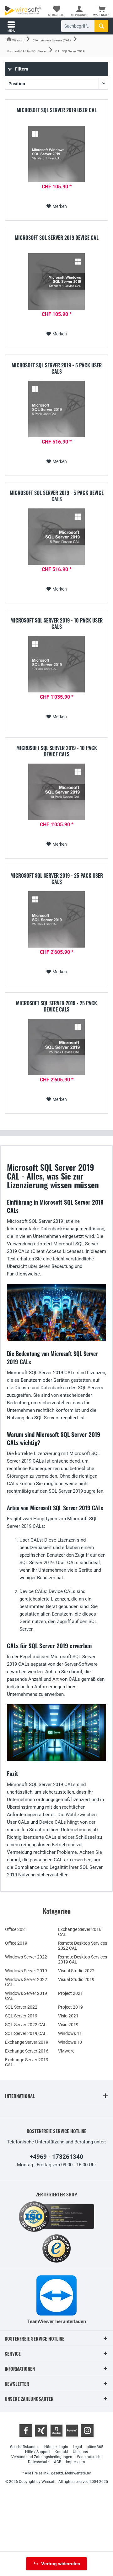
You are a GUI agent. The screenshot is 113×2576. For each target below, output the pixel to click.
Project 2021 (70, 1993)
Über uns (80, 2452)
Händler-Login (56, 2447)
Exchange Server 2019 (27, 2042)
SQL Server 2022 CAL (26, 2025)
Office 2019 (16, 1943)
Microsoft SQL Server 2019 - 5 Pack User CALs (57, 368)
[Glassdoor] (56, 2431)
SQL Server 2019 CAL (26, 2033)
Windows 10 (70, 2042)
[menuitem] (102, 11)
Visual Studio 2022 (76, 1971)
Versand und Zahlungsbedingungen (42, 2457)
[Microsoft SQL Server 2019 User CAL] (56, 154)
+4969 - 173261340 (56, 2157)
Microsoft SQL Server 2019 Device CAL (57, 238)
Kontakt (61, 2452)
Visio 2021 (68, 2016)
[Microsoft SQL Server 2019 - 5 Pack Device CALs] (56, 537)
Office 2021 (16, 1929)
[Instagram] (87, 2431)
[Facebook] (26, 2431)
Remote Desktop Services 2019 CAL (83, 1959)
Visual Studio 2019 (76, 1979)
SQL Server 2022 (21, 2007)
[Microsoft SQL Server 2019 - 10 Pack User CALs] (56, 664)
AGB (58, 2462)
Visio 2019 (68, 2025)
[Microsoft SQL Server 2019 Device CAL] (56, 281)
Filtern (21, 69)
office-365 (95, 2447)
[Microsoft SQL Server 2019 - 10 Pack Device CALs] (56, 792)
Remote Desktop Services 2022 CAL (83, 1946)
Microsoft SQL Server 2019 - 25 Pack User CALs (57, 879)
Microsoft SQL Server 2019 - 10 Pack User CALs (56, 623)
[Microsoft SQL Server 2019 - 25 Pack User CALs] (56, 919)
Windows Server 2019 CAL (26, 1996)
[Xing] (41, 2431)
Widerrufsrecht (89, 2457)
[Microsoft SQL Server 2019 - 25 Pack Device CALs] (56, 1047)
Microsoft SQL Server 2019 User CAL (57, 110)
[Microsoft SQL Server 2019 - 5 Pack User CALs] (56, 409)
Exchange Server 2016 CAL (80, 1932)
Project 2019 (70, 2007)
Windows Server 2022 (26, 1957)
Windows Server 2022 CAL (26, 1982)
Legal (77, 2447)
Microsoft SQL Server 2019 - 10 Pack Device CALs (57, 751)
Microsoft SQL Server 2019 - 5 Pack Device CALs (57, 496)
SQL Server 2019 (21, 2016)
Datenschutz (39, 2462)
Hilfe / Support (38, 2452)
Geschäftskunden (25, 2447)
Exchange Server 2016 (27, 2051)
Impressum (75, 2462)
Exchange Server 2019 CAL (27, 2062)
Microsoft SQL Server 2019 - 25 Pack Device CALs (56, 1006)
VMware (66, 2051)
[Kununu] (72, 2431)
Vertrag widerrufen (61, 2564)
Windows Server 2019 (26, 1971)
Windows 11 (70, 2033)
